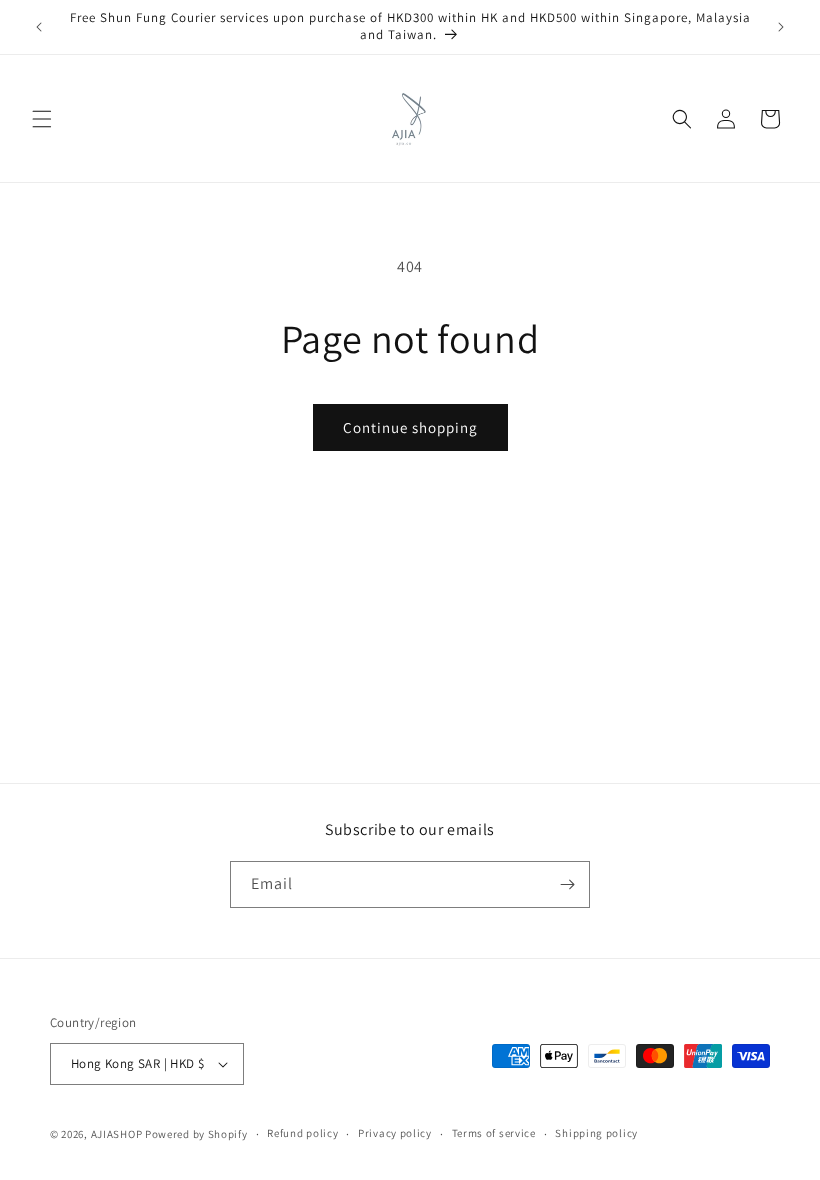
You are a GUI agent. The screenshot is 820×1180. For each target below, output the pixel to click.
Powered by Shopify (196, 1134)
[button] (42, 119)
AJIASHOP (117, 1134)
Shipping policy (596, 1133)
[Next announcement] (781, 27)
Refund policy (302, 1133)
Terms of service (494, 1133)
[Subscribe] (567, 884)
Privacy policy (395, 1133)
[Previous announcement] (39, 27)
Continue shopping (410, 427)
